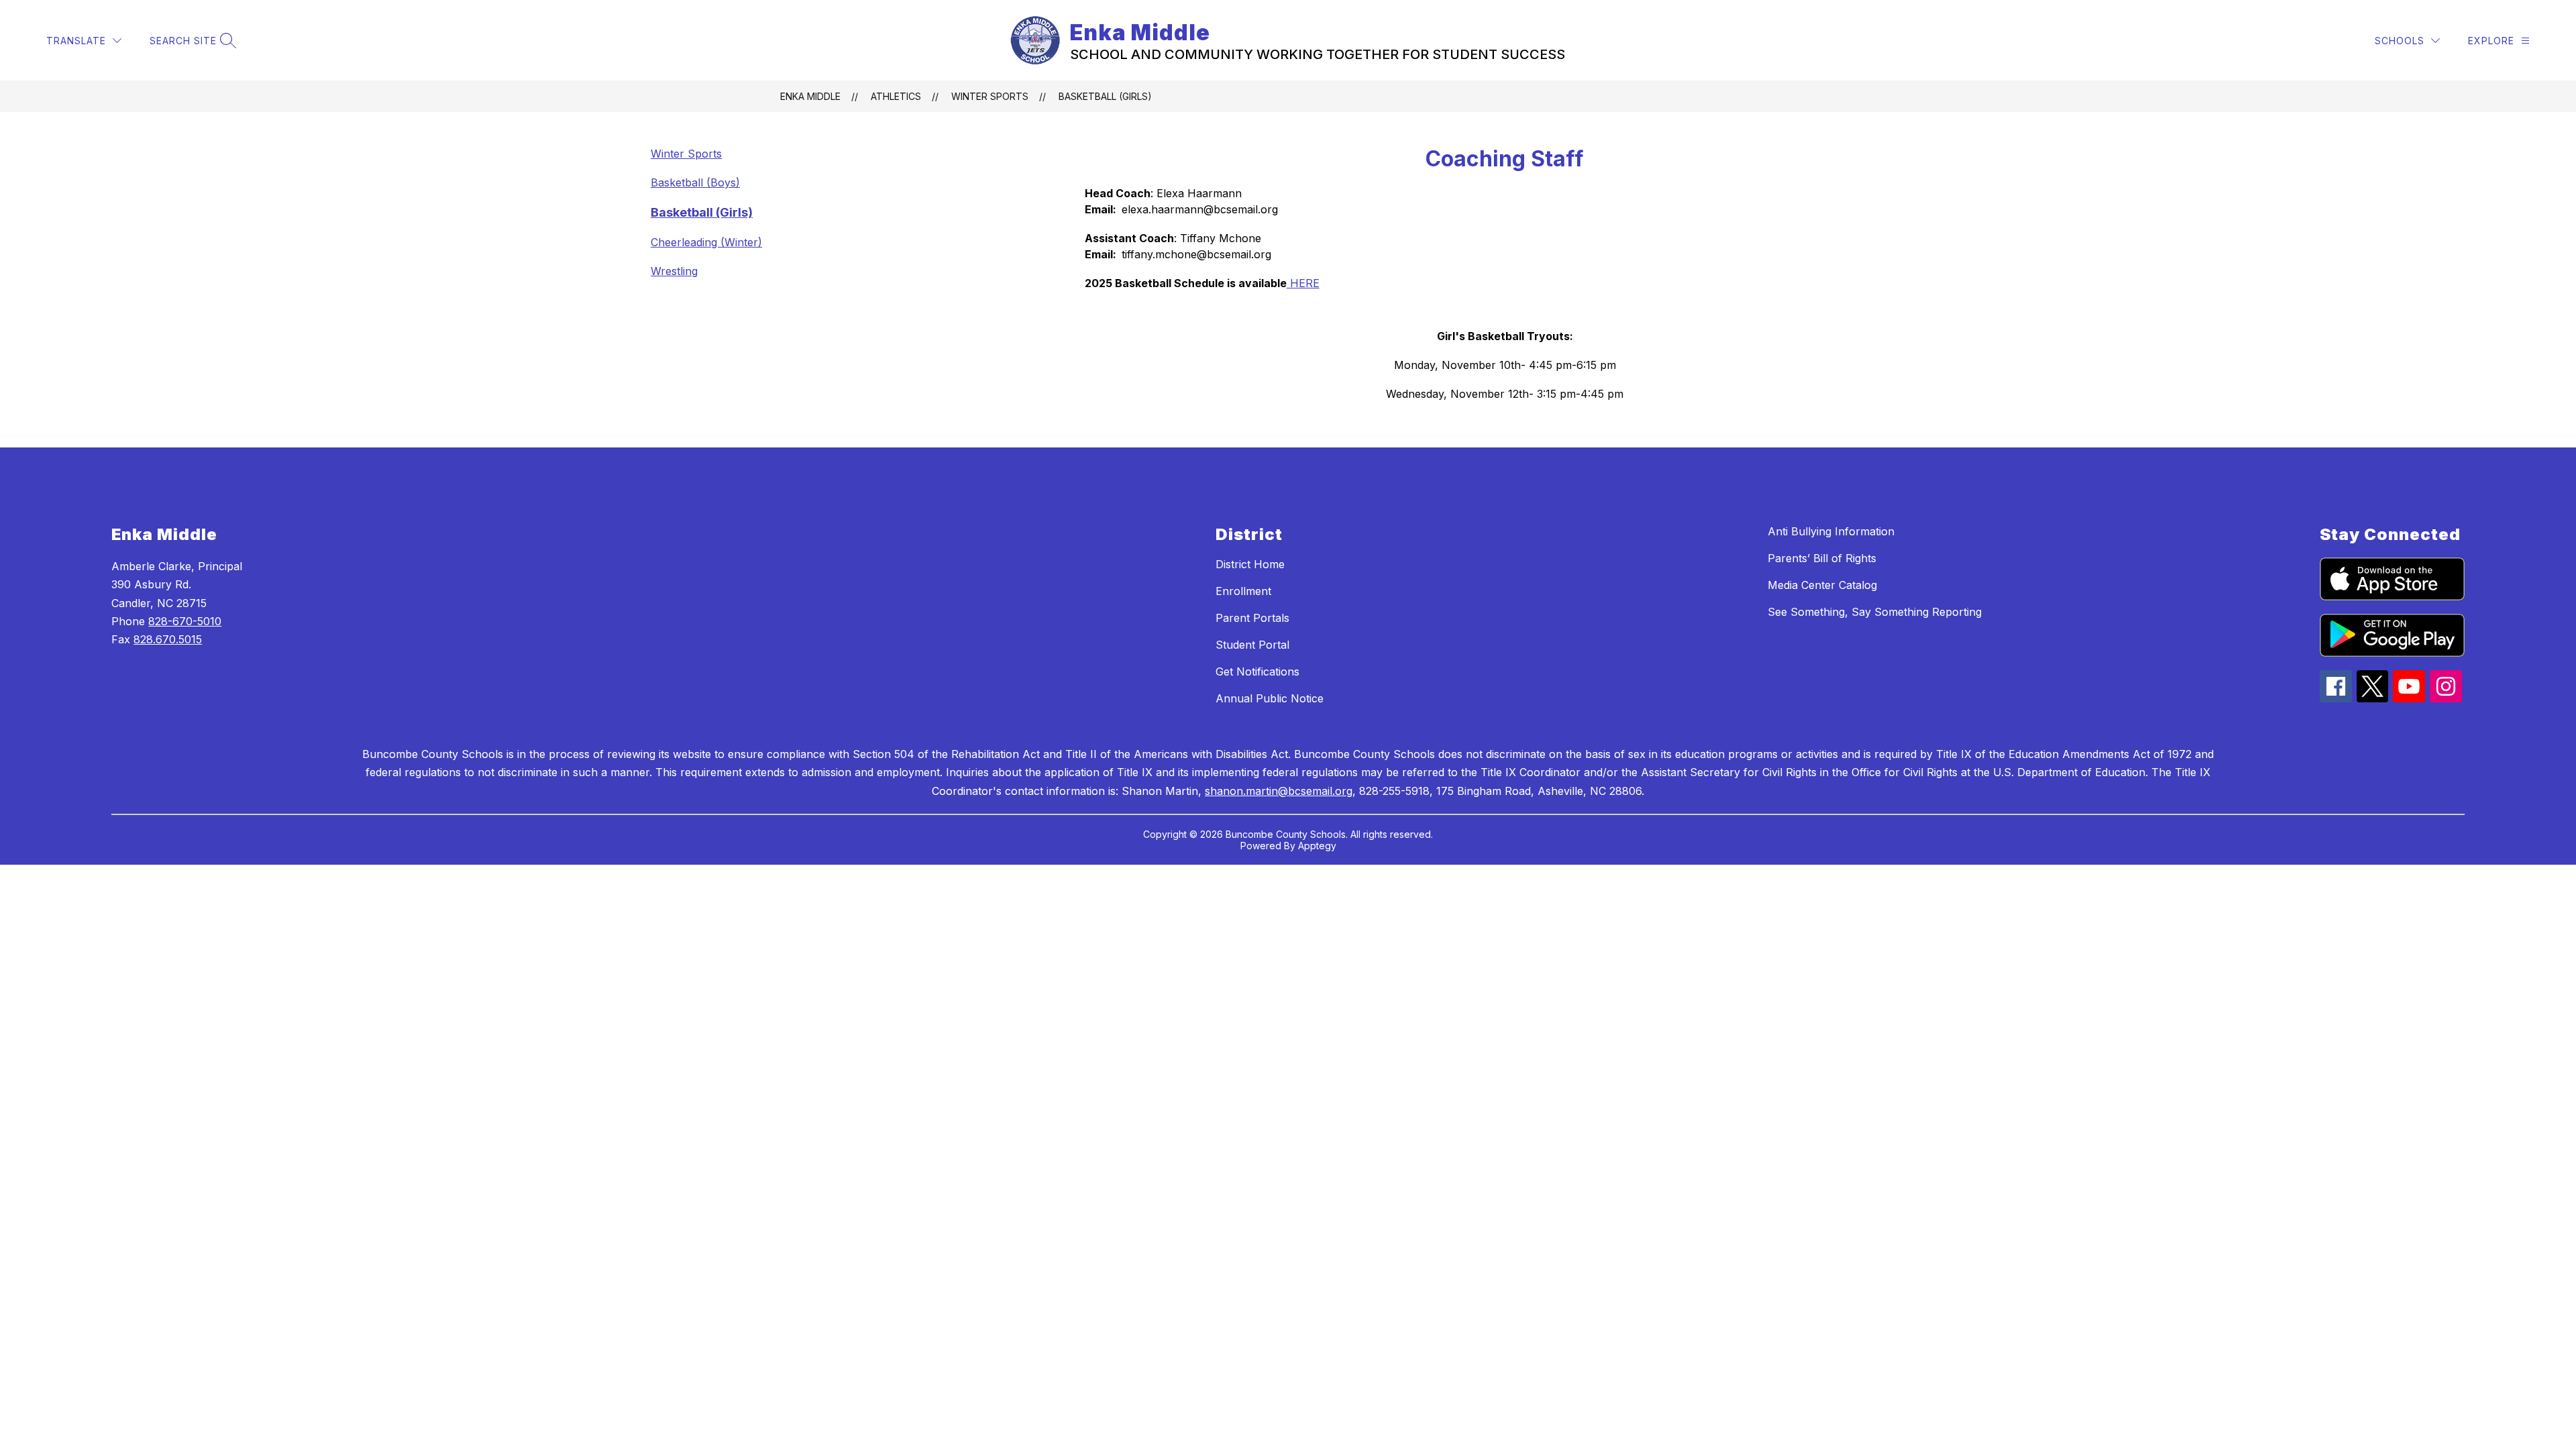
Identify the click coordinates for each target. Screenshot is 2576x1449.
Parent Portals (1252, 618)
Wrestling (674, 271)
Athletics (896, 96)
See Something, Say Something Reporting (1875, 612)
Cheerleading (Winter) (706, 242)
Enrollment (1243, 591)
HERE (1303, 283)
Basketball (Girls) (1105, 96)
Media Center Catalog (1822, 585)
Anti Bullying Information (1831, 531)
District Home (1250, 564)
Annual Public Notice (1270, 698)
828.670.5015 (168, 639)
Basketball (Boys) (695, 182)
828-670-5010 (185, 621)
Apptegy (1317, 846)
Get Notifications (1257, 672)
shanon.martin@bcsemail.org (1279, 791)
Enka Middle (810, 96)
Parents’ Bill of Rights (1822, 558)
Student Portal (1252, 645)
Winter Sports (990, 96)
